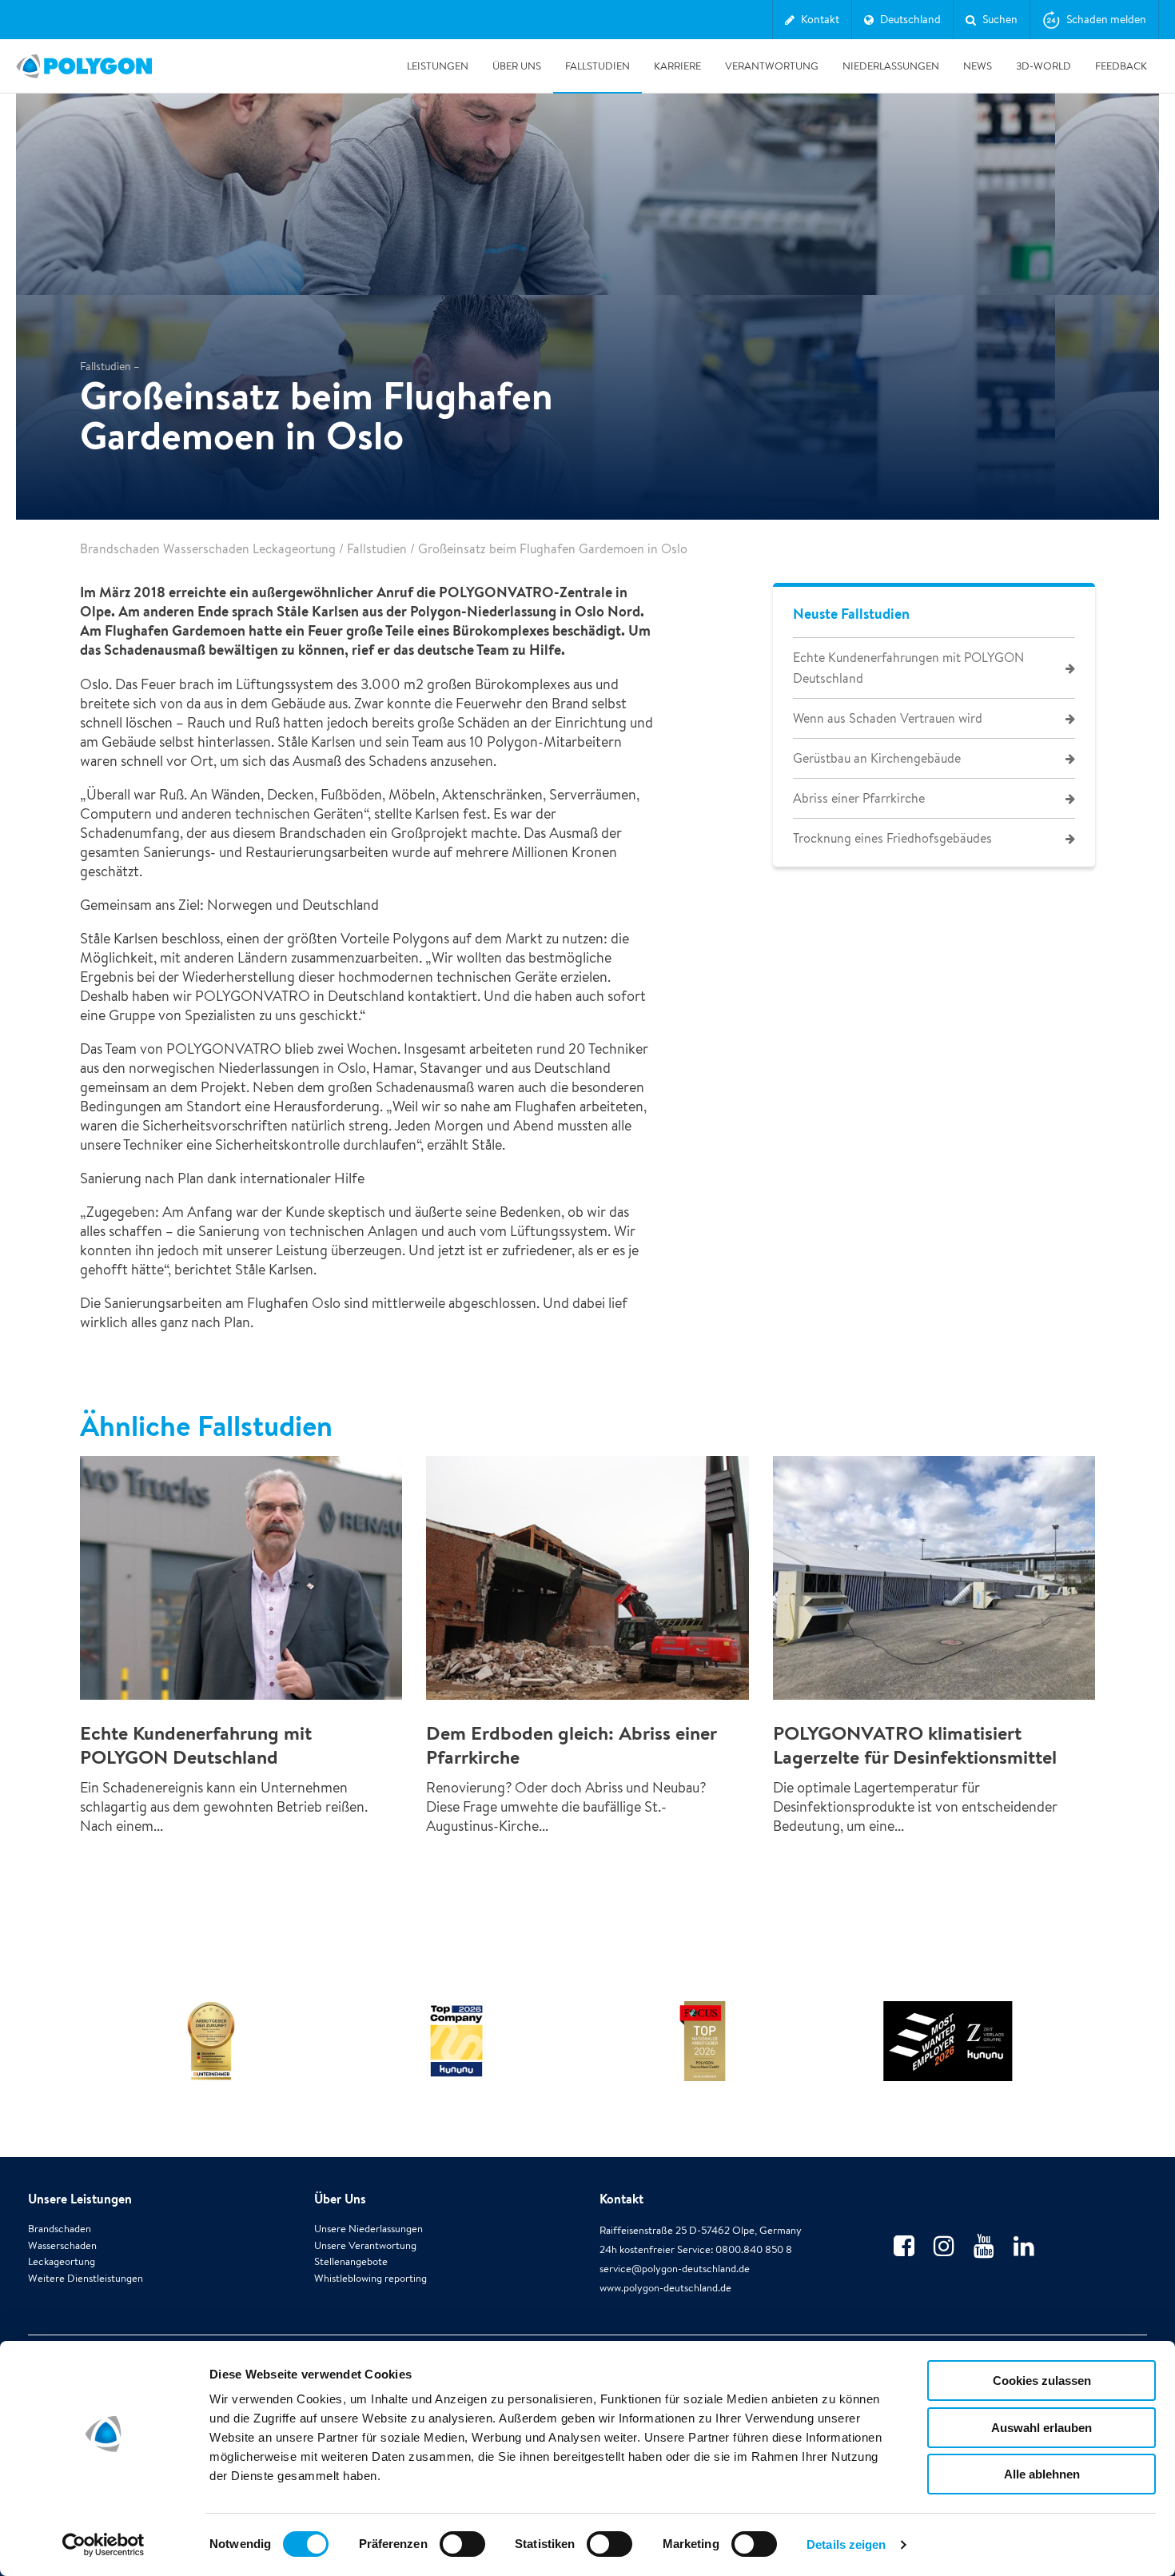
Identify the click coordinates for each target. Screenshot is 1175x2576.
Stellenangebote (351, 2261)
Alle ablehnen (1042, 2474)
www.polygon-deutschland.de (665, 2288)
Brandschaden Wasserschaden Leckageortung (208, 549)
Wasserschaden (62, 2245)
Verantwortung (772, 66)
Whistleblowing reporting (370, 2278)
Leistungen (438, 66)
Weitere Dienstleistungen (86, 2278)
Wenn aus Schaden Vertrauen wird (888, 718)
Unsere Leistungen (80, 2199)
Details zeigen (846, 2544)
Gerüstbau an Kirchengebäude (877, 758)
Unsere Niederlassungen (368, 2229)
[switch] (462, 2555)
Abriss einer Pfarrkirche (859, 798)
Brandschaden (60, 2229)
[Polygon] (84, 66)
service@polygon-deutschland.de (675, 2269)
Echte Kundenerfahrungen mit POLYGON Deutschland (908, 668)
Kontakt (621, 2199)
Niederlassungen (891, 66)
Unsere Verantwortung (365, 2245)
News (978, 66)
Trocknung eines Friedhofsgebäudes (892, 838)
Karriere (677, 66)
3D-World (1044, 66)
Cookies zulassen (1042, 2381)
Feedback (1121, 66)
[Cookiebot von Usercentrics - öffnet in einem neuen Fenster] (104, 2545)
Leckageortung (62, 2261)
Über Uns (517, 66)
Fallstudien (597, 66)
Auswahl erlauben (1042, 2428)
